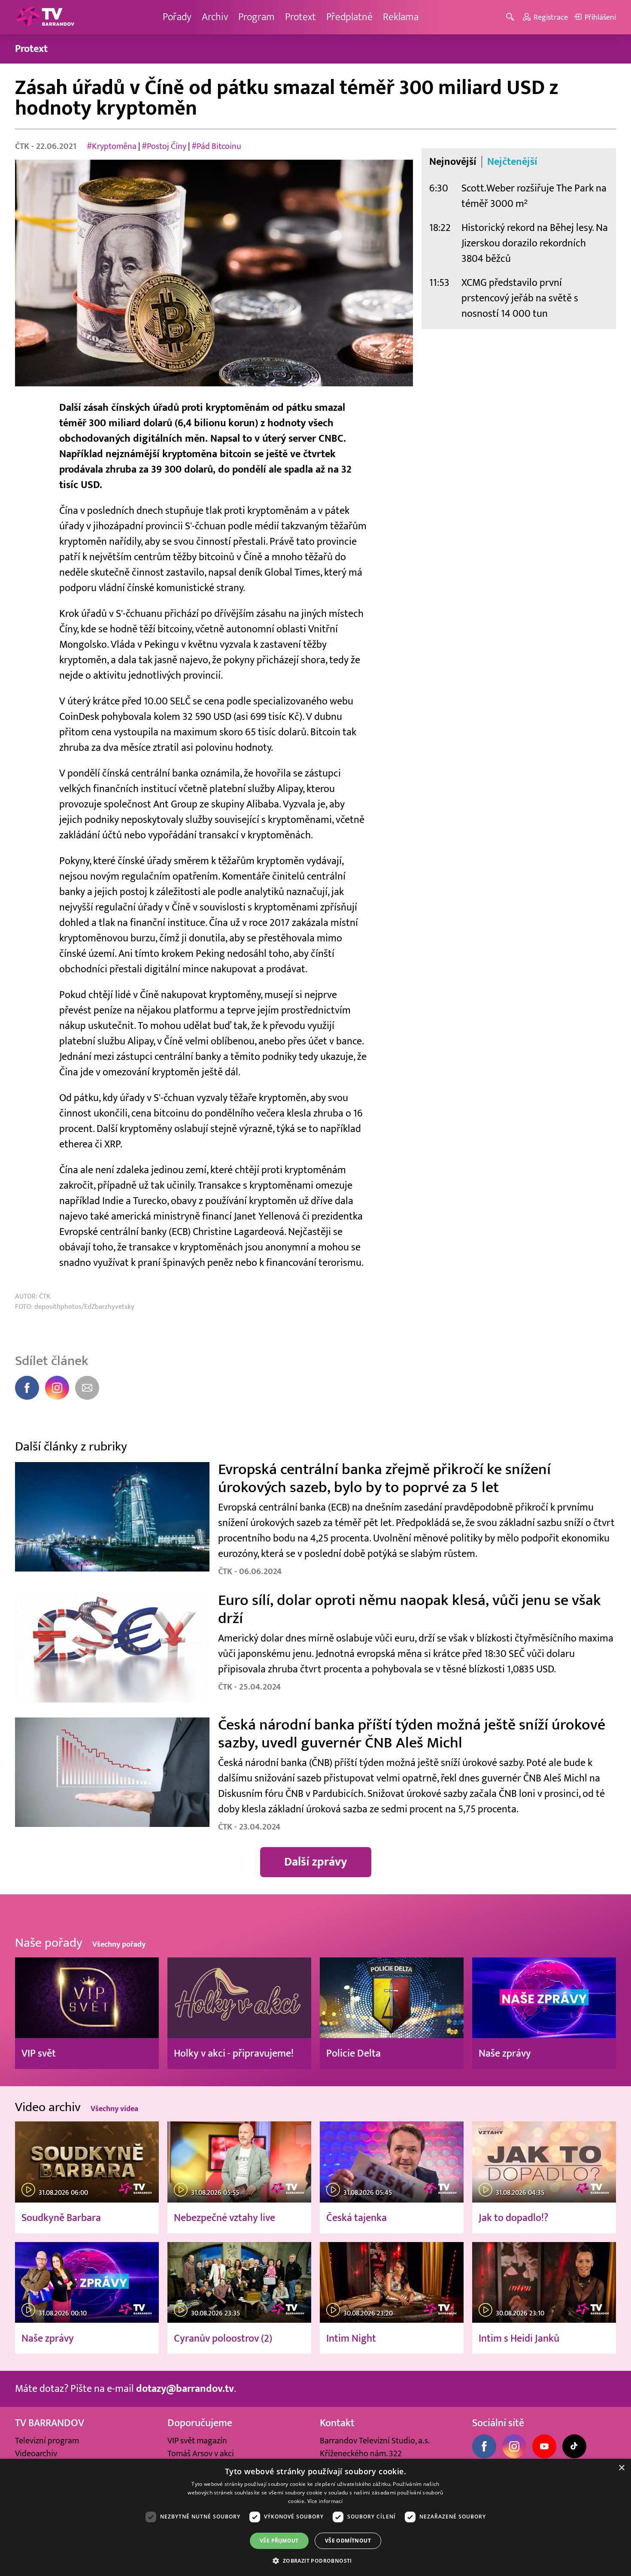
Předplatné (349, 17)
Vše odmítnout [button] (348, 2541)
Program (256, 17)
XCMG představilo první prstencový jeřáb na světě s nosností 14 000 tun (520, 298)
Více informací (325, 2501)
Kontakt (337, 2423)
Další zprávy (316, 1862)
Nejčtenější (512, 162)
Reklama (401, 17)
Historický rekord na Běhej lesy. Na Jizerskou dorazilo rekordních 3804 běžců (535, 243)
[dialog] (315, 2517)
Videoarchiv (36, 2454)
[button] (315, 2561)
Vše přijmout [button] (279, 2541)
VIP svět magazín (197, 2441)
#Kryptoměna (112, 146)
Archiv (215, 17)
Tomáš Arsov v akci (201, 2454)
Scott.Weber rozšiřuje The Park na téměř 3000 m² (534, 196)
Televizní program (47, 2441)
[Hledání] (511, 17)
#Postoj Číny (164, 146)
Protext (300, 17)
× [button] (621, 2468)
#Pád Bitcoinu (216, 146)
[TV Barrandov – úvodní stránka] (45, 17)
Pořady (177, 17)
